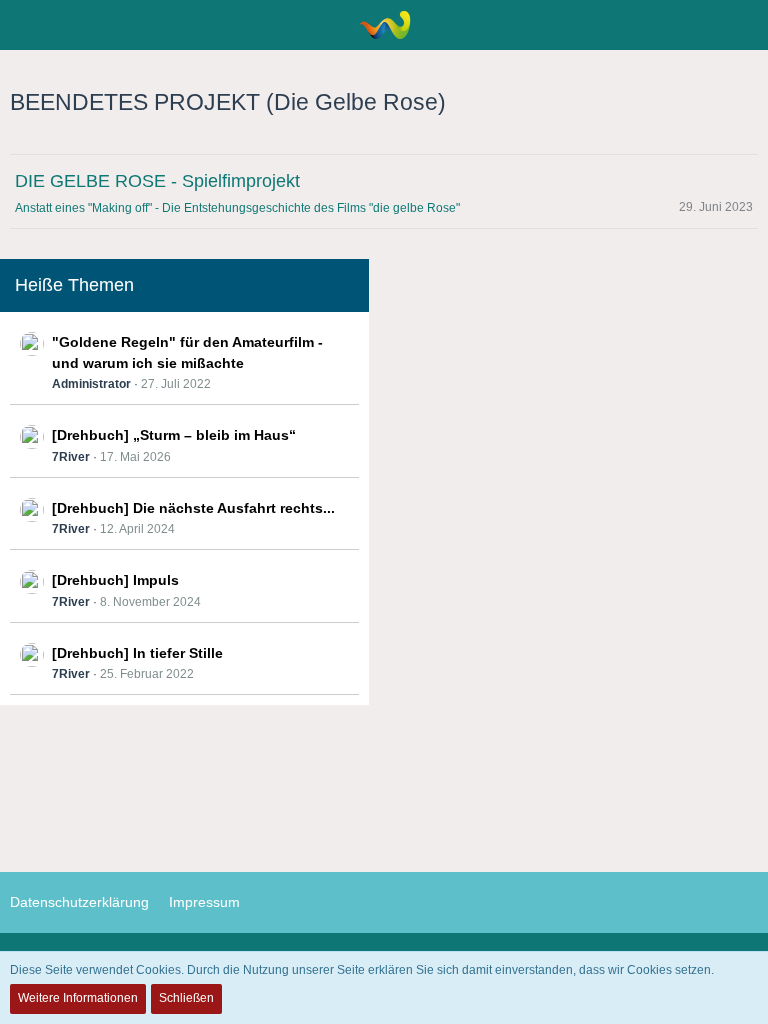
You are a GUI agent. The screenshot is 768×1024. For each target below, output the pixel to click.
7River (71, 457)
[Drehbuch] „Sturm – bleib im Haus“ (174, 435)
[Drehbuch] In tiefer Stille (137, 653)
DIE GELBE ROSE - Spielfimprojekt (157, 181)
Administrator (91, 384)
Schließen (186, 998)
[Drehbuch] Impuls (115, 580)
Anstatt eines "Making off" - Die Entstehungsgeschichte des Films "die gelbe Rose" (237, 208)
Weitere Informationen (78, 998)
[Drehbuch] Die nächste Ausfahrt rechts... (193, 508)
